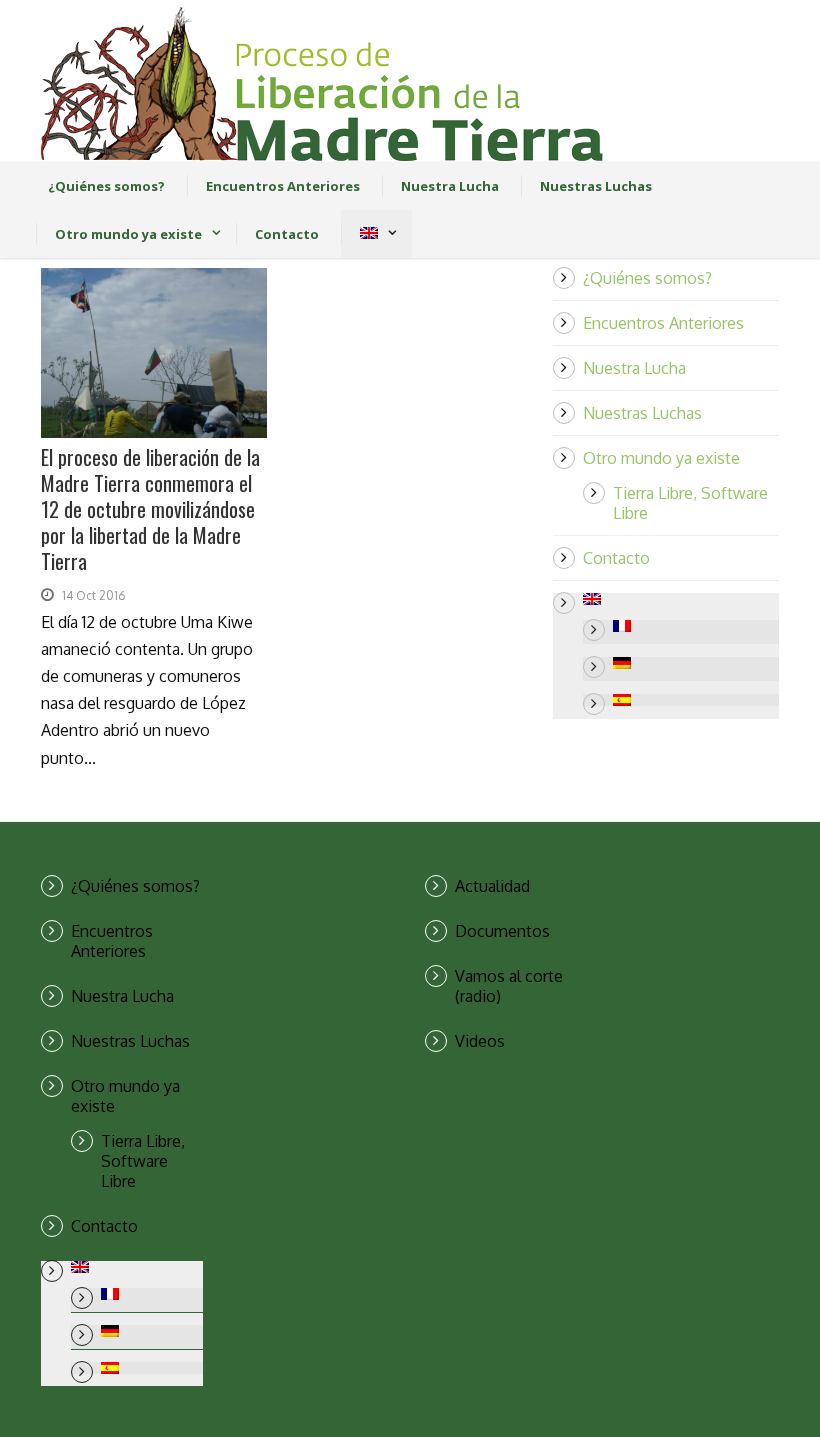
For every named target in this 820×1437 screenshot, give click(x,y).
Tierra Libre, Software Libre (143, 1161)
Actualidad (492, 886)
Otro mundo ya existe (128, 234)
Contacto (287, 234)
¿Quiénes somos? (106, 186)
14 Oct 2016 (93, 595)
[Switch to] (368, 234)
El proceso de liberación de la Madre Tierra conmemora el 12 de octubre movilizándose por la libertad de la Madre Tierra (150, 509)
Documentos (502, 931)
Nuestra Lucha (450, 186)
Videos (480, 1041)
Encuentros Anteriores (283, 186)
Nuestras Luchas (596, 186)
